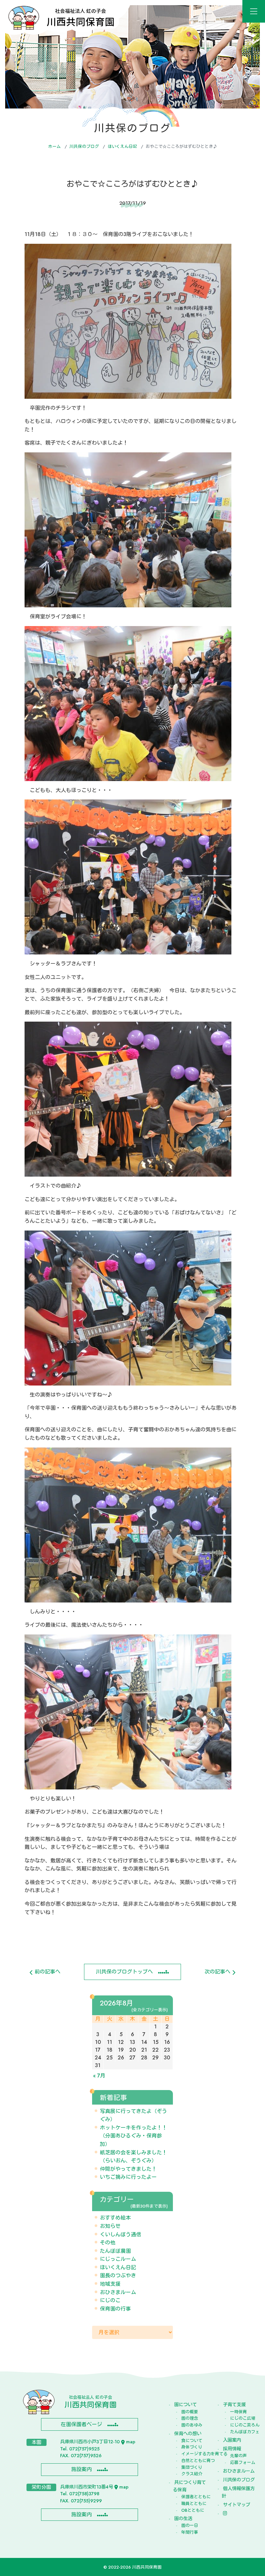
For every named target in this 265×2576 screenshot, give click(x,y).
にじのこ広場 (242, 2418)
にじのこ (110, 2300)
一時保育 (238, 2412)
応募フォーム (242, 2463)
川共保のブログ (84, 146)
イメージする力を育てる (193, 2454)
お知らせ (110, 2226)
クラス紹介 (192, 2474)
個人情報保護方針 (238, 2492)
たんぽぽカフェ (242, 2432)
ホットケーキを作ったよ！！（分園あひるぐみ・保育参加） (133, 2136)
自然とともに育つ (193, 2461)
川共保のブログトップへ (124, 1972)
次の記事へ (218, 1972)
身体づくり (192, 2447)
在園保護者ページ (81, 2424)
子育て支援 (234, 2405)
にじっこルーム (118, 2259)
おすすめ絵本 (115, 2218)
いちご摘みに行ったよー (128, 2177)
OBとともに (193, 2510)
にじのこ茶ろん (242, 2425)
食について (192, 2441)
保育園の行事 (115, 2309)
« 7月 (99, 2076)
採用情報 (232, 2449)
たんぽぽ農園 (115, 2251)
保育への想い (188, 2434)
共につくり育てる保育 (189, 2486)
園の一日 (190, 2525)
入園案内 (232, 2440)
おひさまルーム (118, 2292)
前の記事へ (47, 1972)
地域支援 (110, 2284)
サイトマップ (237, 2505)
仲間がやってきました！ (128, 2169)
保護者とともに (193, 2497)
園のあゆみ (192, 2425)
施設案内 (81, 2469)
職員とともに (193, 2504)
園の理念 (190, 2418)
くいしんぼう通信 (121, 2235)
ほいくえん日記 (122, 146)
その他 (108, 2243)
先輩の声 (238, 2456)
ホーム (54, 146)
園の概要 (190, 2412)
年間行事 (190, 2532)
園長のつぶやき (118, 2276)
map (131, 2442)
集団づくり (192, 2467)
